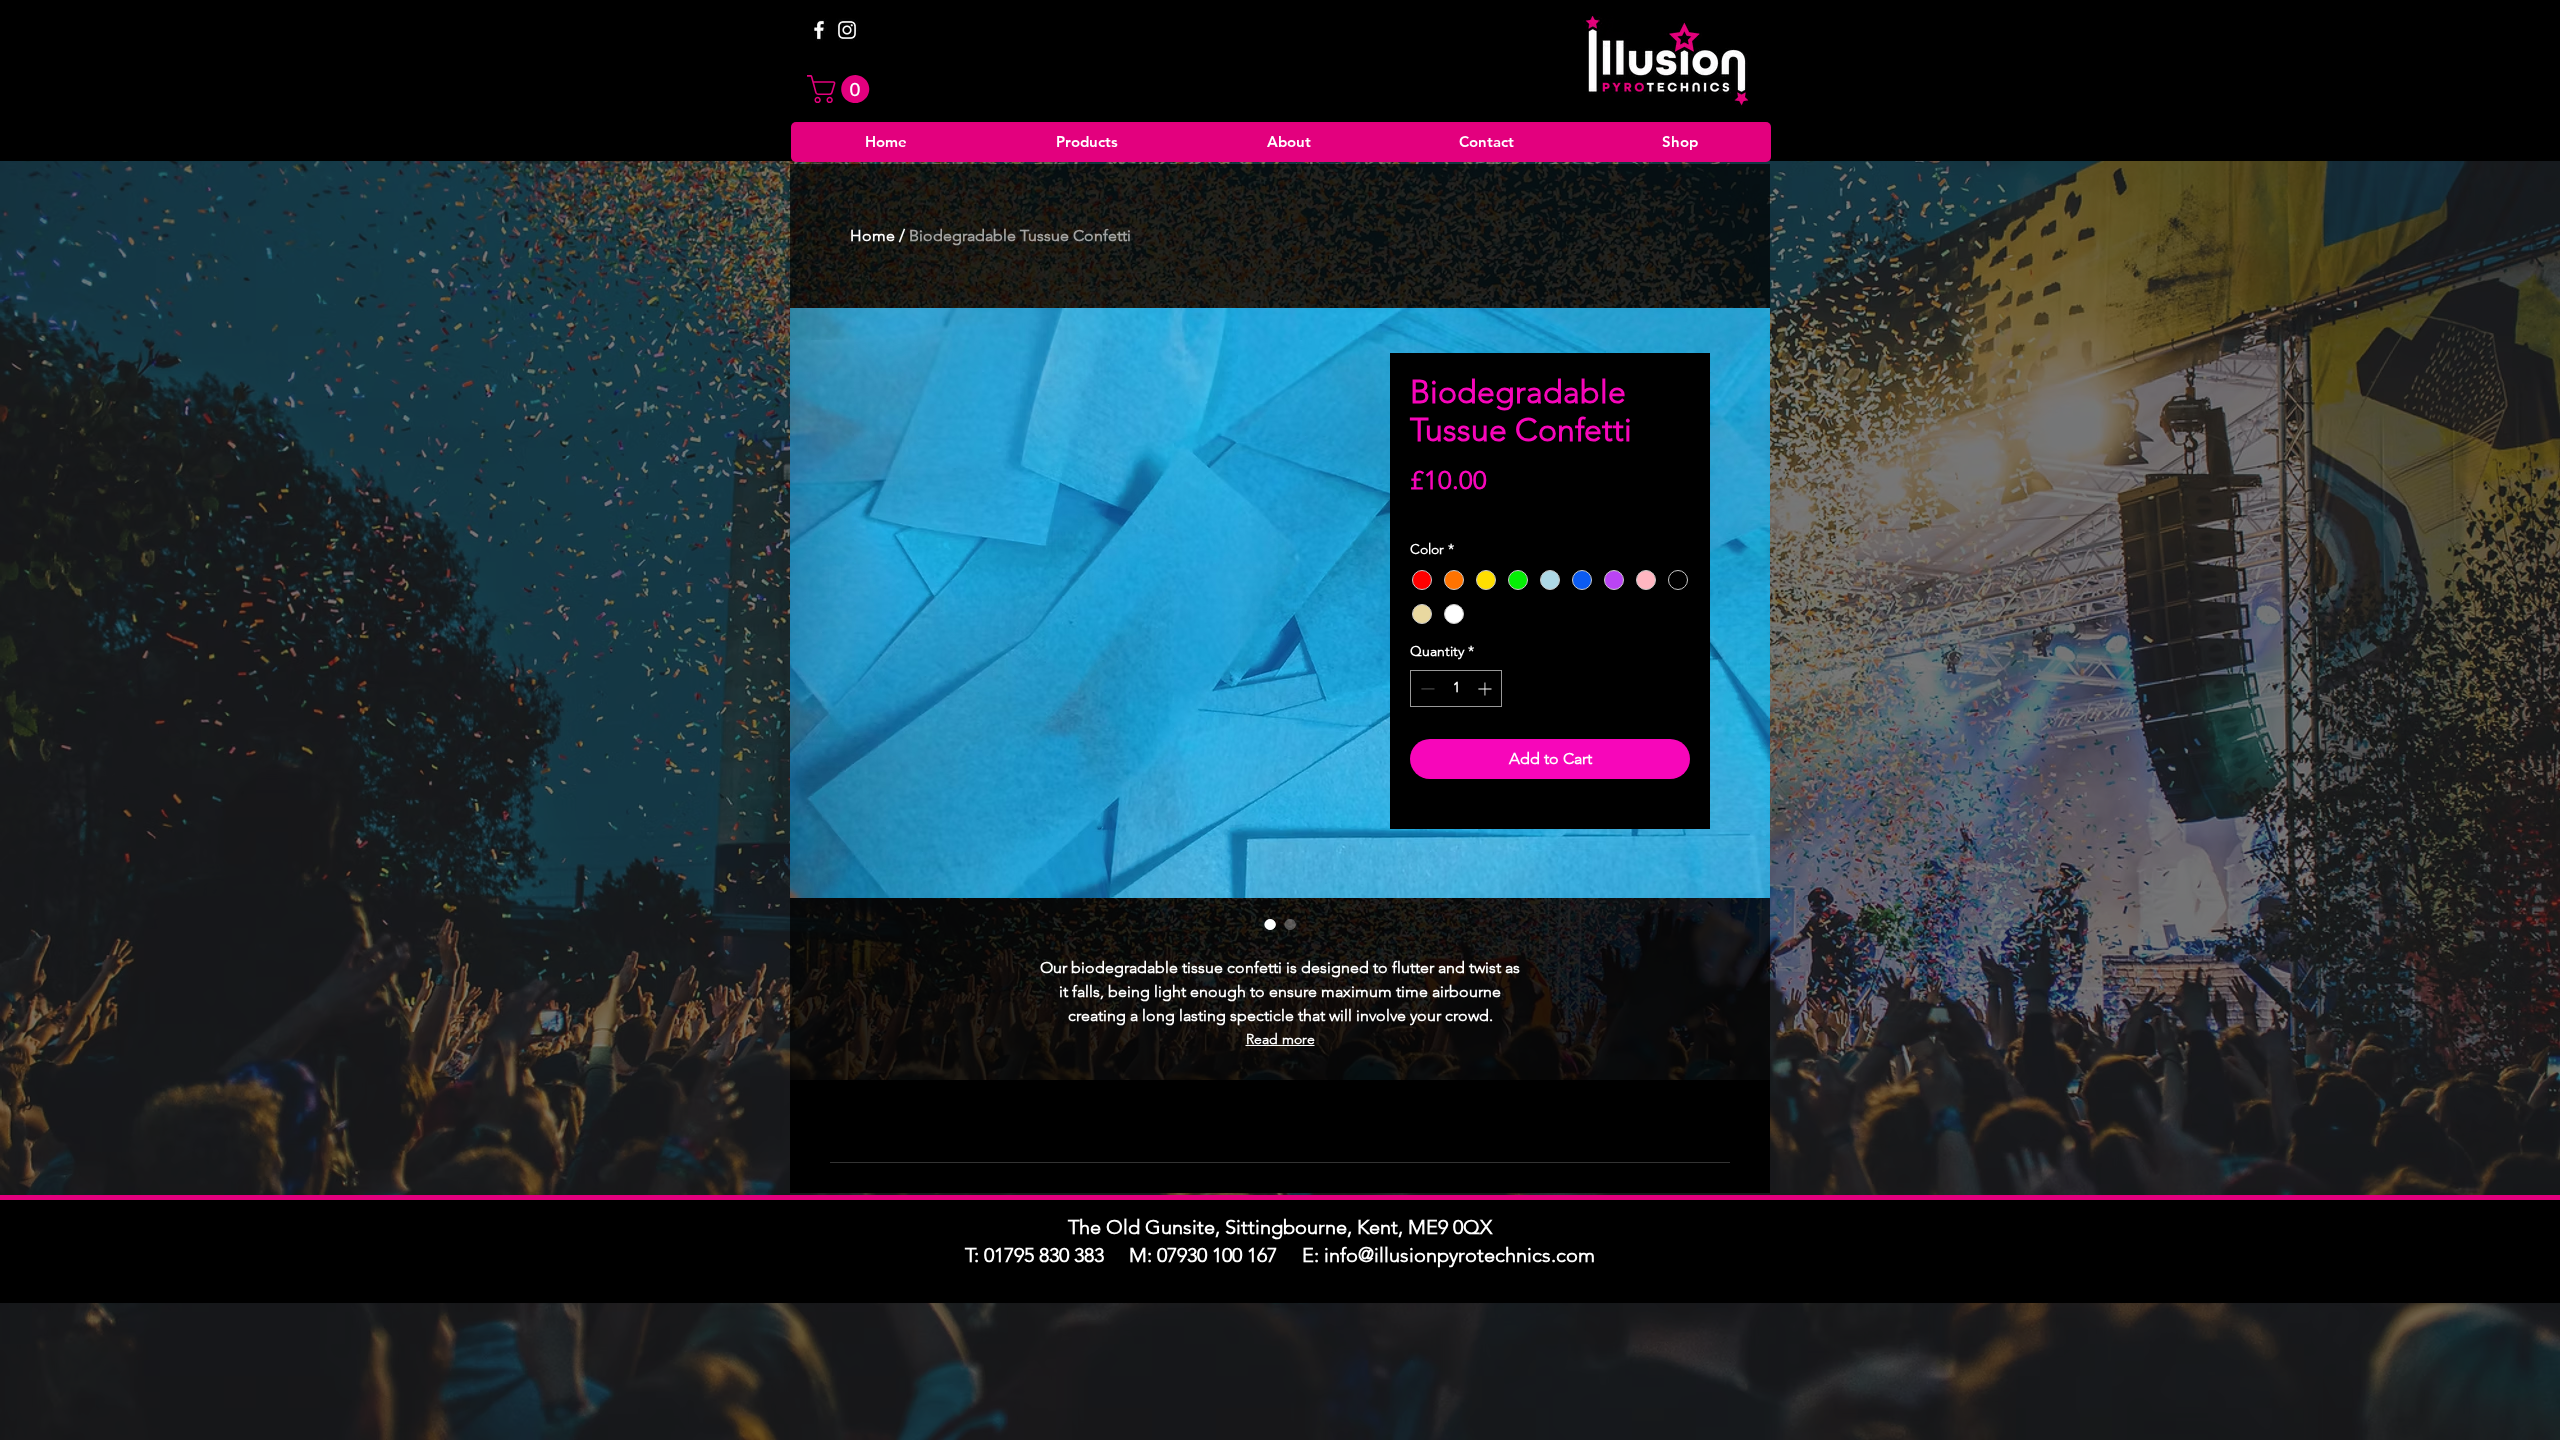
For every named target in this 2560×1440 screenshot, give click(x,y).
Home (872, 235)
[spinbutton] (1456, 688)
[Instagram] (847, 30)
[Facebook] (819, 30)
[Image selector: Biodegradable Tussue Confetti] (1270, 924)
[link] (841, 89)
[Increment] (1486, 688)
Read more (1280, 1039)
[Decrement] (1425, 688)
